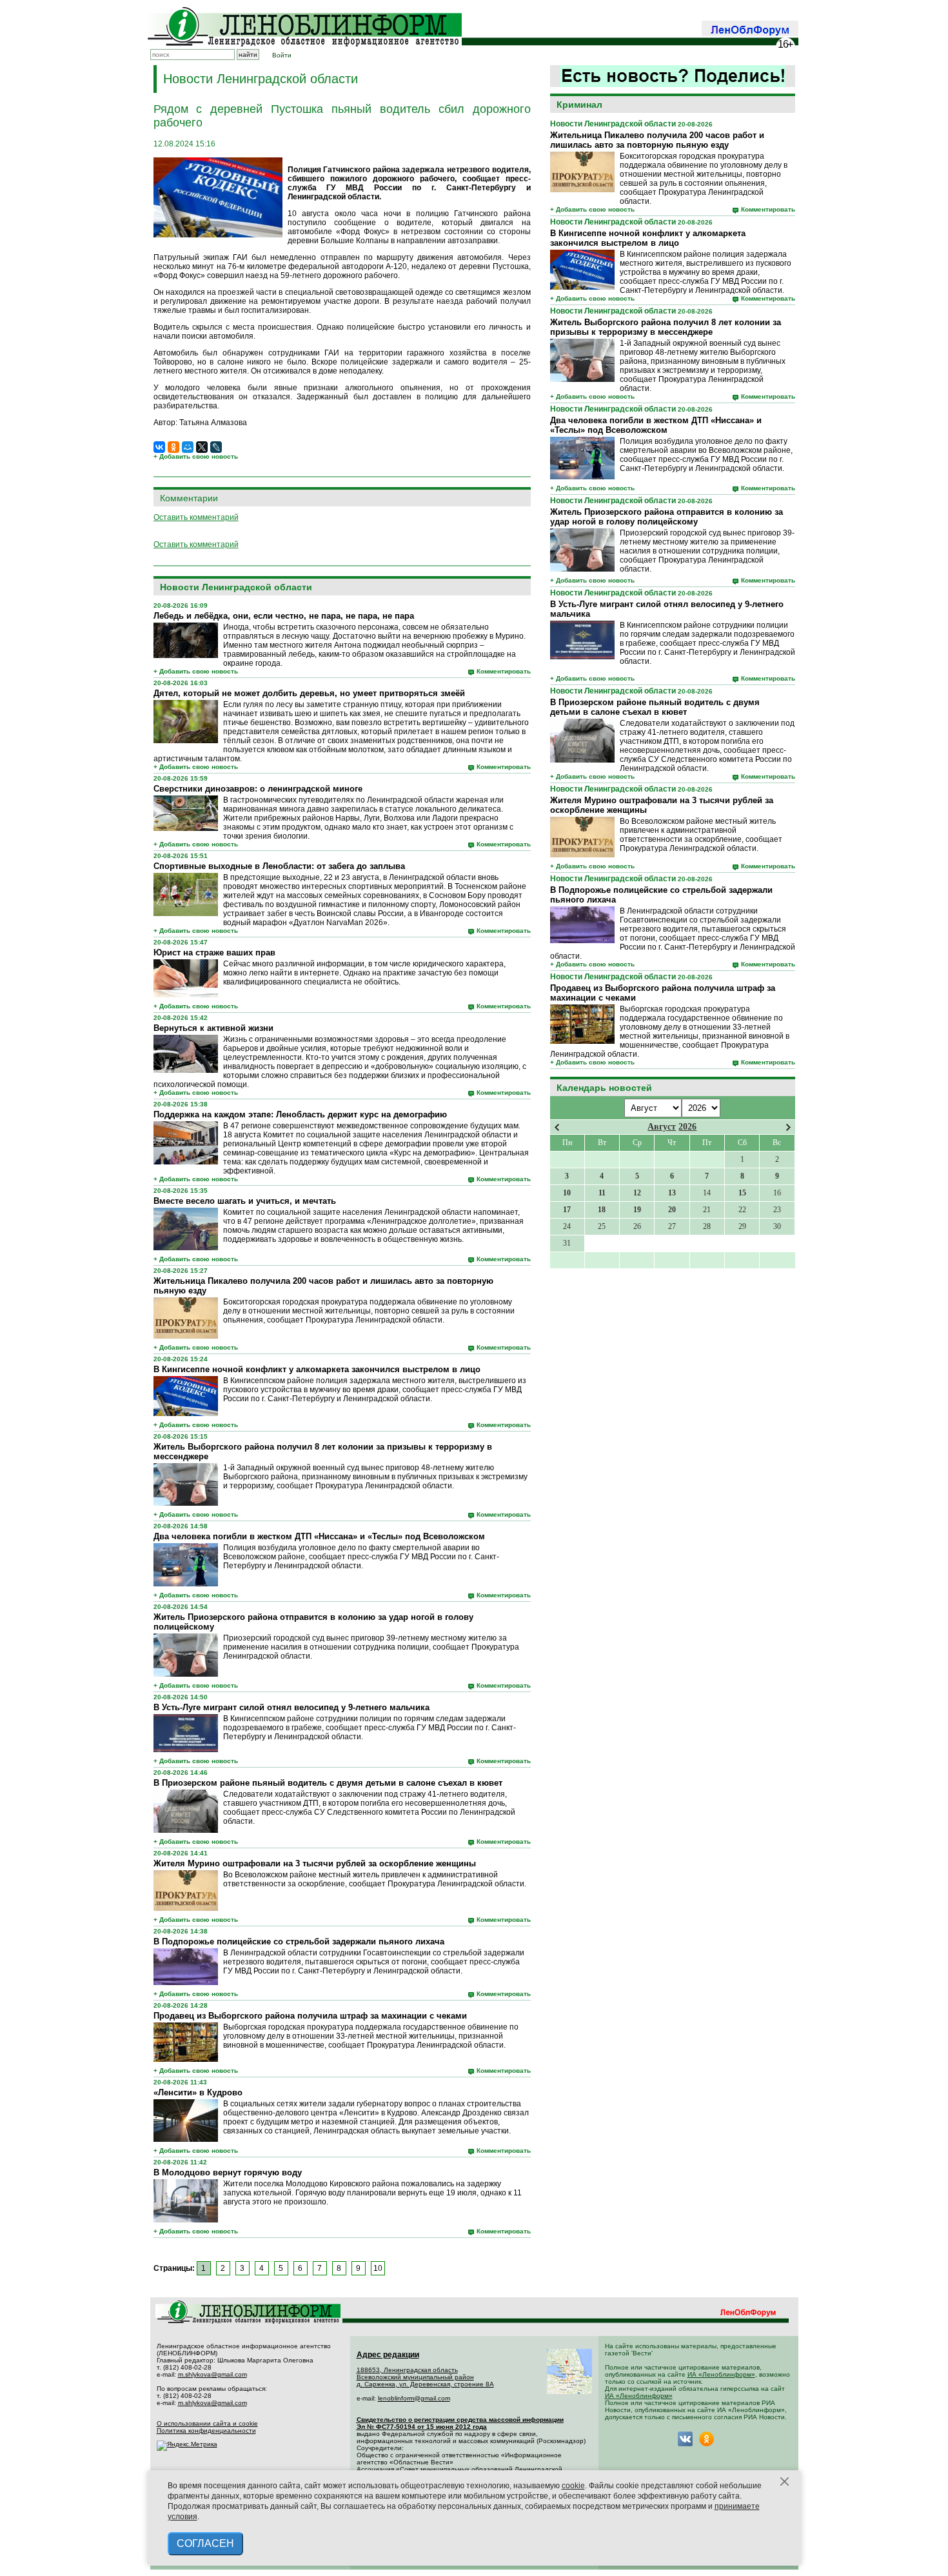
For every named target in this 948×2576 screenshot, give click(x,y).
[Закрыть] (785, 2482)
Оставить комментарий (196, 517)
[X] (202, 447)
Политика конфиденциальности (206, 2431)
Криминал (579, 105)
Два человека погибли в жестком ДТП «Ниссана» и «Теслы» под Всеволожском (656, 425)
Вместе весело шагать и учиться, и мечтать (245, 1201)
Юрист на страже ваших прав (214, 953)
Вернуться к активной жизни (213, 1028)
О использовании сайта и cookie (207, 2423)
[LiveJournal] (216, 447)
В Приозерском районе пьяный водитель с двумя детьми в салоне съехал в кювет (655, 707)
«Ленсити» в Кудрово (198, 2092)
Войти (282, 55)
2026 (687, 1127)
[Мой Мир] (188, 447)
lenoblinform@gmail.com (414, 2398)
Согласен (205, 2543)
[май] (788, 1127)
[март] (557, 1127)
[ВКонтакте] (159, 447)
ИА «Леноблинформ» (721, 2374)
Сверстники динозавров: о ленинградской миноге (258, 789)
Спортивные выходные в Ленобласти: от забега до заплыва (279, 866)
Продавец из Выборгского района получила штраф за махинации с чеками (310, 2016)
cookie (573, 2486)
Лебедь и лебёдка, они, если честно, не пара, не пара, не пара (284, 616)
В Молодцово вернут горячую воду (228, 2172)
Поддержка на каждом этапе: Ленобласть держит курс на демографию (300, 1114)
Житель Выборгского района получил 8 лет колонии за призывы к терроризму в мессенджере (666, 327)
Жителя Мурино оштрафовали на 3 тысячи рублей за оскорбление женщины (315, 1863)
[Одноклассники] (173, 447)
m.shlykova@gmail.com (212, 2374)
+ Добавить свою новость (592, 209)
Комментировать (768, 209)
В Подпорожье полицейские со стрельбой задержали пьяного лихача (299, 1942)
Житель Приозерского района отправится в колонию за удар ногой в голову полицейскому (667, 517)
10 (378, 2268)
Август (662, 1127)
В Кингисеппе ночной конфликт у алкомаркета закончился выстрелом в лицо (648, 238)
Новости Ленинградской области (613, 124)
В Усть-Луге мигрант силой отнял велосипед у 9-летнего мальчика (291, 1707)
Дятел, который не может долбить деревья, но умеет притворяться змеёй (309, 693)
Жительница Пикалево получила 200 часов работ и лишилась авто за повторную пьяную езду (657, 140)
